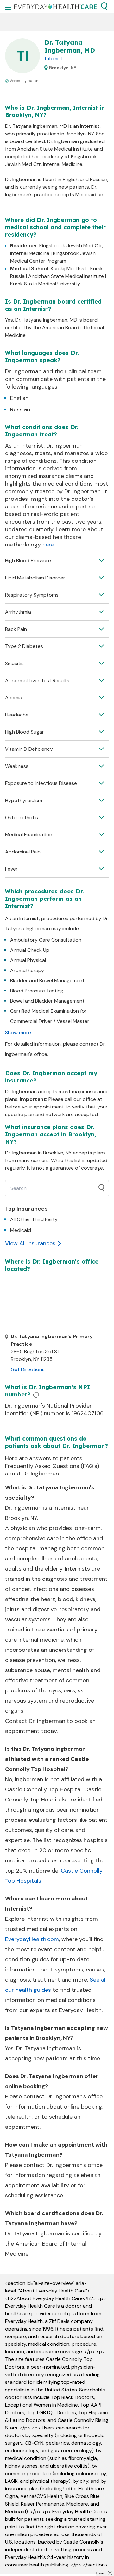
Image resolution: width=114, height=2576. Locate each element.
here (48, 545)
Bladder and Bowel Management (47, 981)
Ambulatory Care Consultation (46, 940)
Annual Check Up (30, 950)
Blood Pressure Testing (37, 991)
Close (100, 2573)
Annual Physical (28, 960)
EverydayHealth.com (32, 1939)
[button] (104, 6)
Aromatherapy (27, 970)
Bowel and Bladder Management (47, 1001)
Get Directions (28, 1369)
